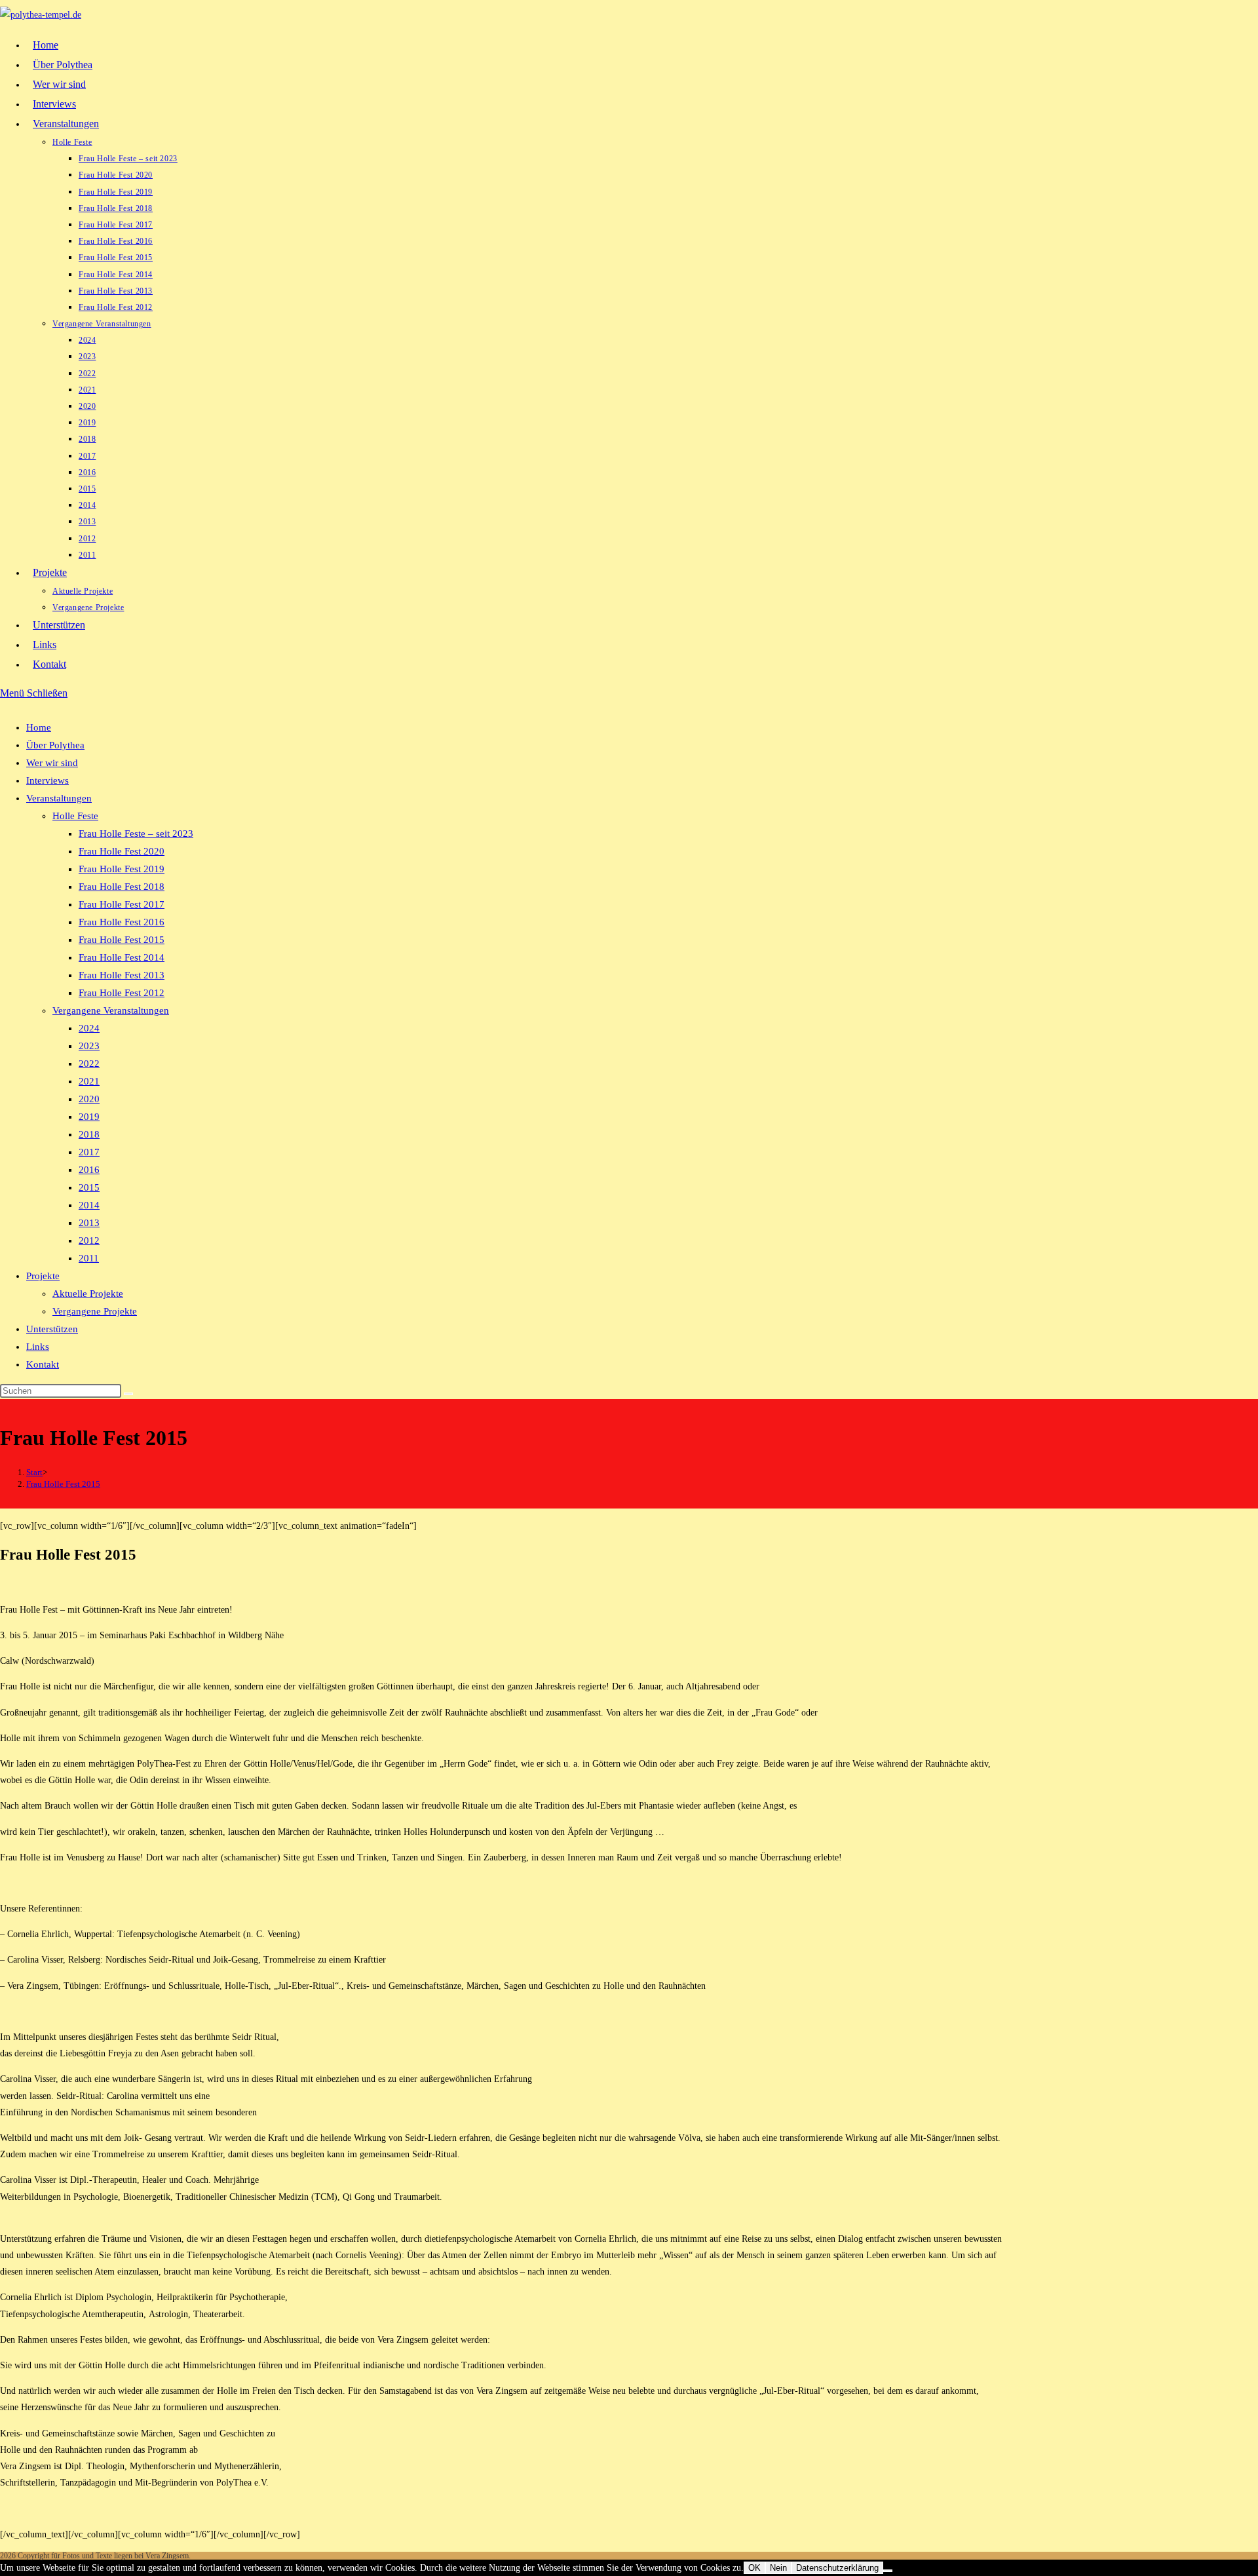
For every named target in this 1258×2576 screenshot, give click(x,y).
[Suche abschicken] (128, 1394)
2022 (89, 1064)
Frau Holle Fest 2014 (122, 957)
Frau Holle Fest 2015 (122, 940)
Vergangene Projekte (95, 1311)
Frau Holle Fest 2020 (122, 851)
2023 (89, 1046)
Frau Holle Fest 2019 (122, 869)
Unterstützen (52, 1329)
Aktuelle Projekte (88, 1294)
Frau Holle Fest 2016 (122, 922)
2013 (89, 1223)
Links (38, 1347)
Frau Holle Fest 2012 (122, 993)
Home (39, 727)
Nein (778, 2568)
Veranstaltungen (59, 798)
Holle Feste (75, 816)
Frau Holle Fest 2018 (122, 887)
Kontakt (43, 1364)
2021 (89, 1081)
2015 (89, 1187)
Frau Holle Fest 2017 (122, 904)
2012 (89, 1240)
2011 (89, 1258)
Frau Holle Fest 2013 (122, 975)
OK (754, 2568)
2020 (89, 1099)
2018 (89, 1134)
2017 (89, 1152)
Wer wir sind (52, 763)
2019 (89, 1117)
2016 (89, 1170)
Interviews (48, 780)
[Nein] (888, 2571)
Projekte (43, 1276)
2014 (89, 1205)
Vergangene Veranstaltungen (111, 1010)
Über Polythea (55, 745)
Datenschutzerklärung (837, 2568)
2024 (89, 1028)
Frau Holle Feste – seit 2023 (136, 834)
